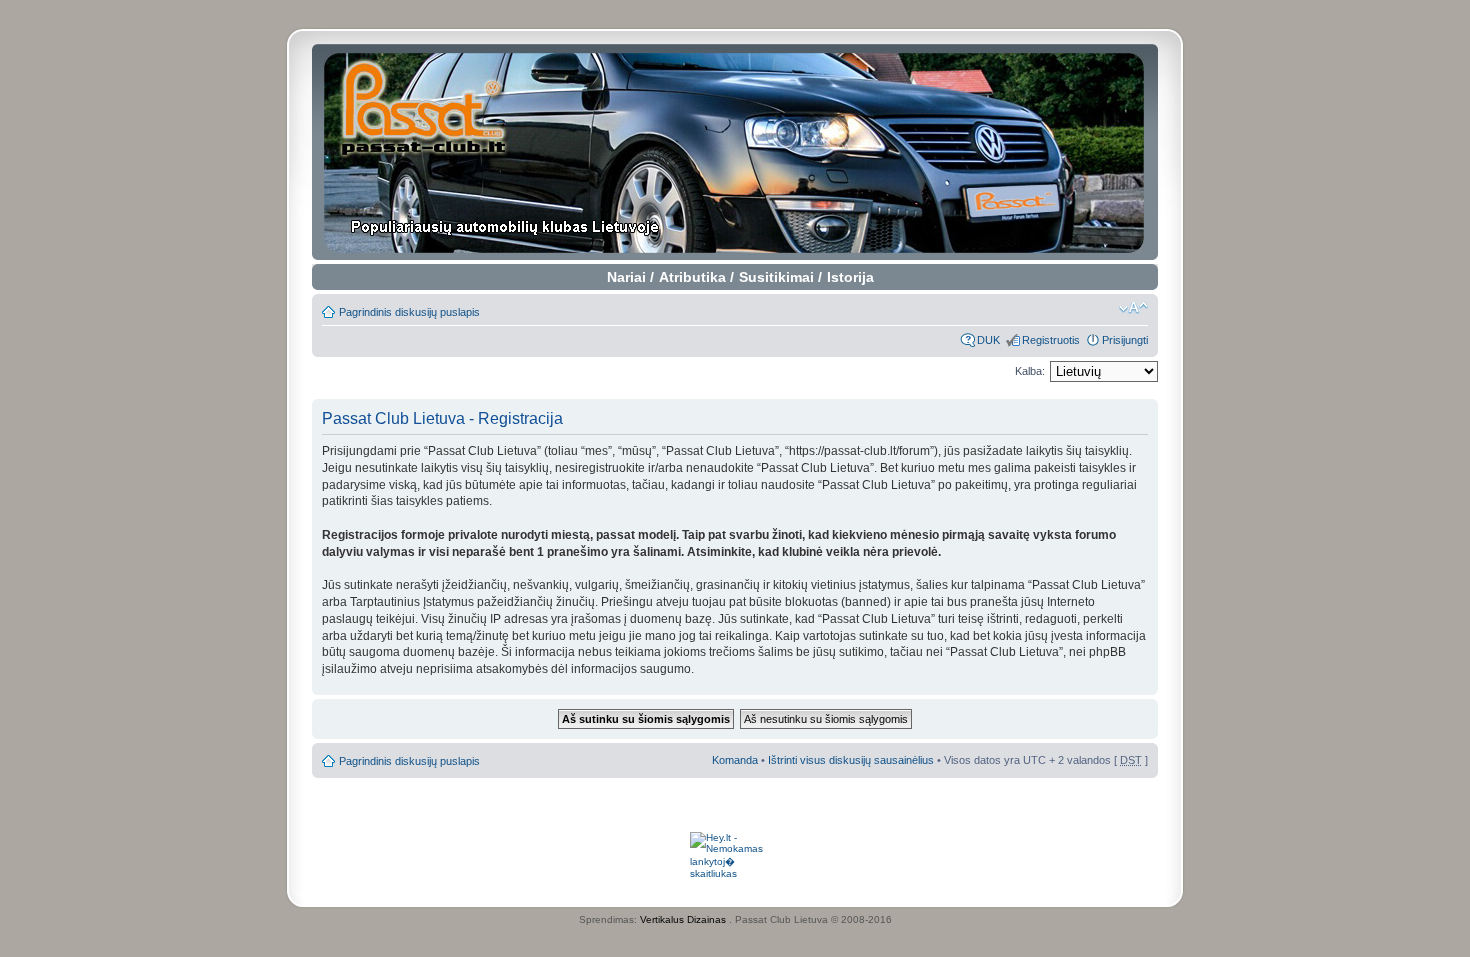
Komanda (735, 760)
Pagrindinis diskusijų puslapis (409, 312)
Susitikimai (776, 277)
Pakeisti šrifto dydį (1133, 308)
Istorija (850, 277)
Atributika (692, 277)
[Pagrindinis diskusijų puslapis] (735, 152)
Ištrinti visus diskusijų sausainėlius (851, 760)
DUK (988, 340)
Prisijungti (1125, 340)
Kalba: (1030, 371)
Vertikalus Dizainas (683, 919)
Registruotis (1051, 340)
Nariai (626, 277)
